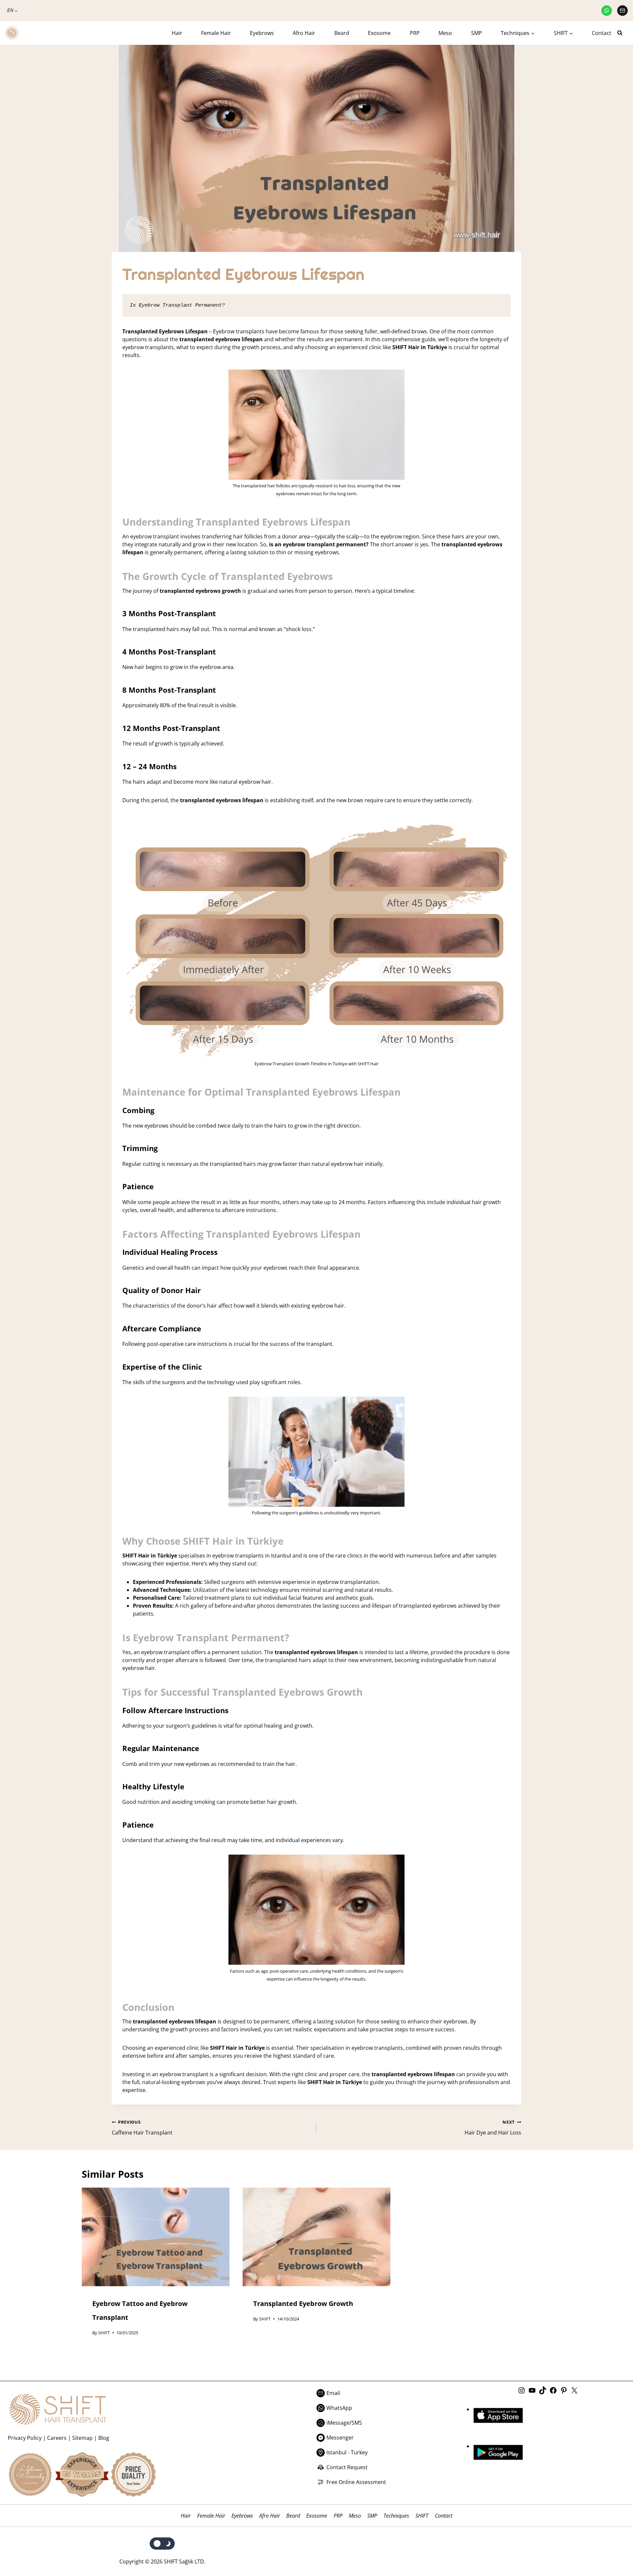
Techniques (396, 2516)
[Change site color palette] (162, 2544)
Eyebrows (262, 33)
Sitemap (82, 2438)
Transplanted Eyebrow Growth (303, 2303)
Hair (177, 33)
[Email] (622, 11)
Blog (104, 2438)
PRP (415, 33)
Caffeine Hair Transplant (142, 2128)
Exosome (379, 33)
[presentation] (156, 2237)
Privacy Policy (25, 2438)
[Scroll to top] (614, 2544)
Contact (602, 33)
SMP (477, 33)
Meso (445, 33)
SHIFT (104, 2333)
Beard (342, 33)
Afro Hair (304, 33)
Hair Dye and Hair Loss (493, 2128)
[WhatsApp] (607, 11)
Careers (57, 2438)
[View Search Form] (622, 33)
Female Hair (216, 33)
